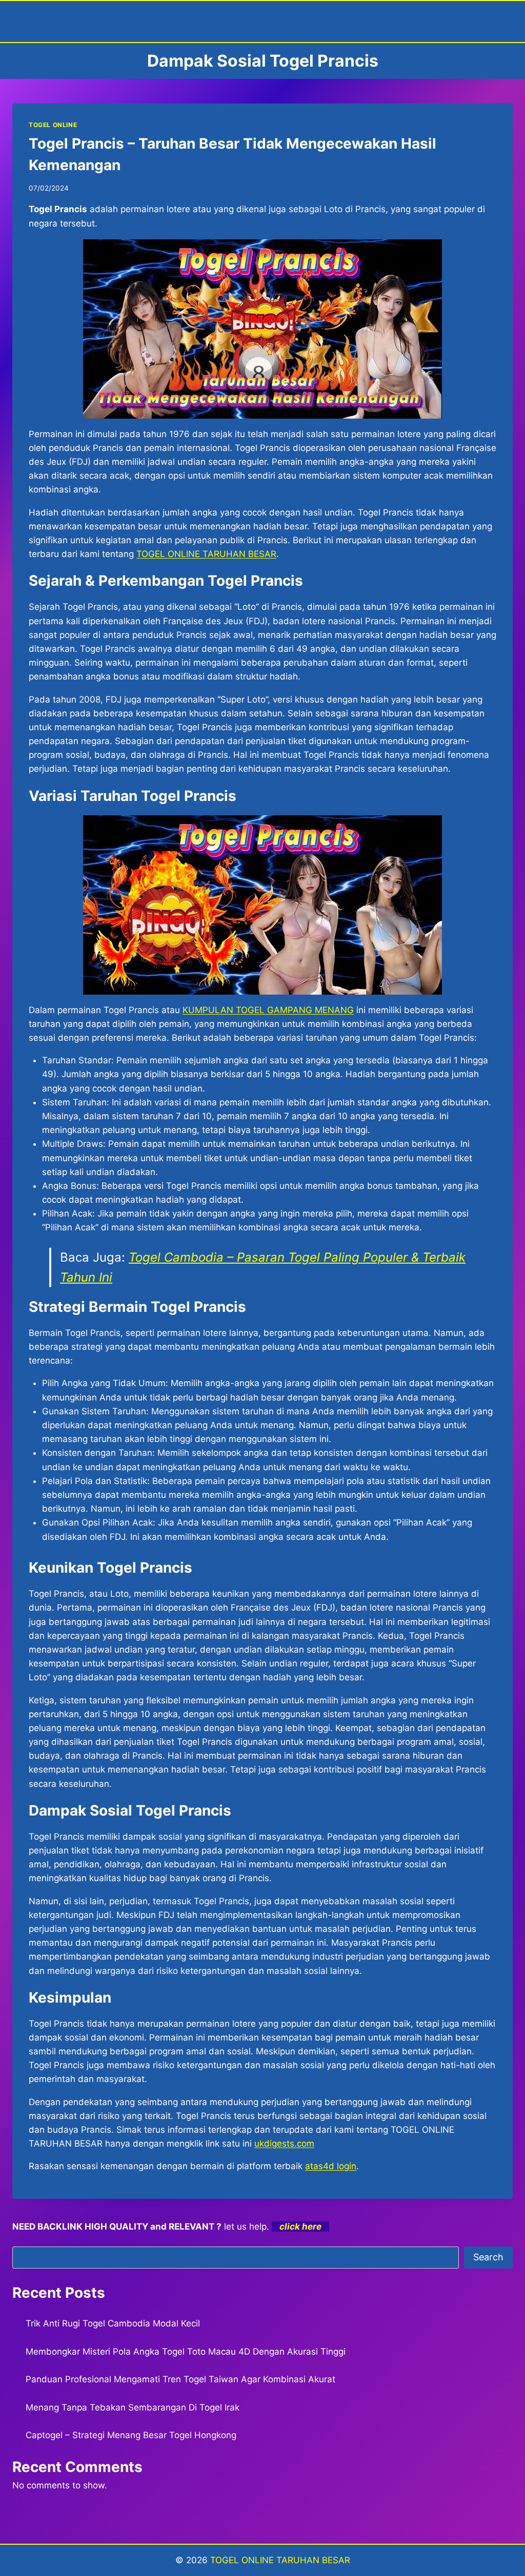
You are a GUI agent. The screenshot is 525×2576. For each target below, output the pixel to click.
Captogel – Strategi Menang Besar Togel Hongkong (131, 2435)
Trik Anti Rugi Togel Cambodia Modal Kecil (113, 2323)
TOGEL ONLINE (53, 125)
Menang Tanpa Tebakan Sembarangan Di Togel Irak (133, 2407)
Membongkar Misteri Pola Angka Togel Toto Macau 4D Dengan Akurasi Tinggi (186, 2352)
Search (488, 2257)
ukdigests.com (284, 2144)
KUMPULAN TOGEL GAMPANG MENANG (268, 1010)
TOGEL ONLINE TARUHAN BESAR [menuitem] (206, 554)
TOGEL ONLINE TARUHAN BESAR (280, 2560)
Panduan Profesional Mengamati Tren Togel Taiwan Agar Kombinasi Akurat (180, 2379)
